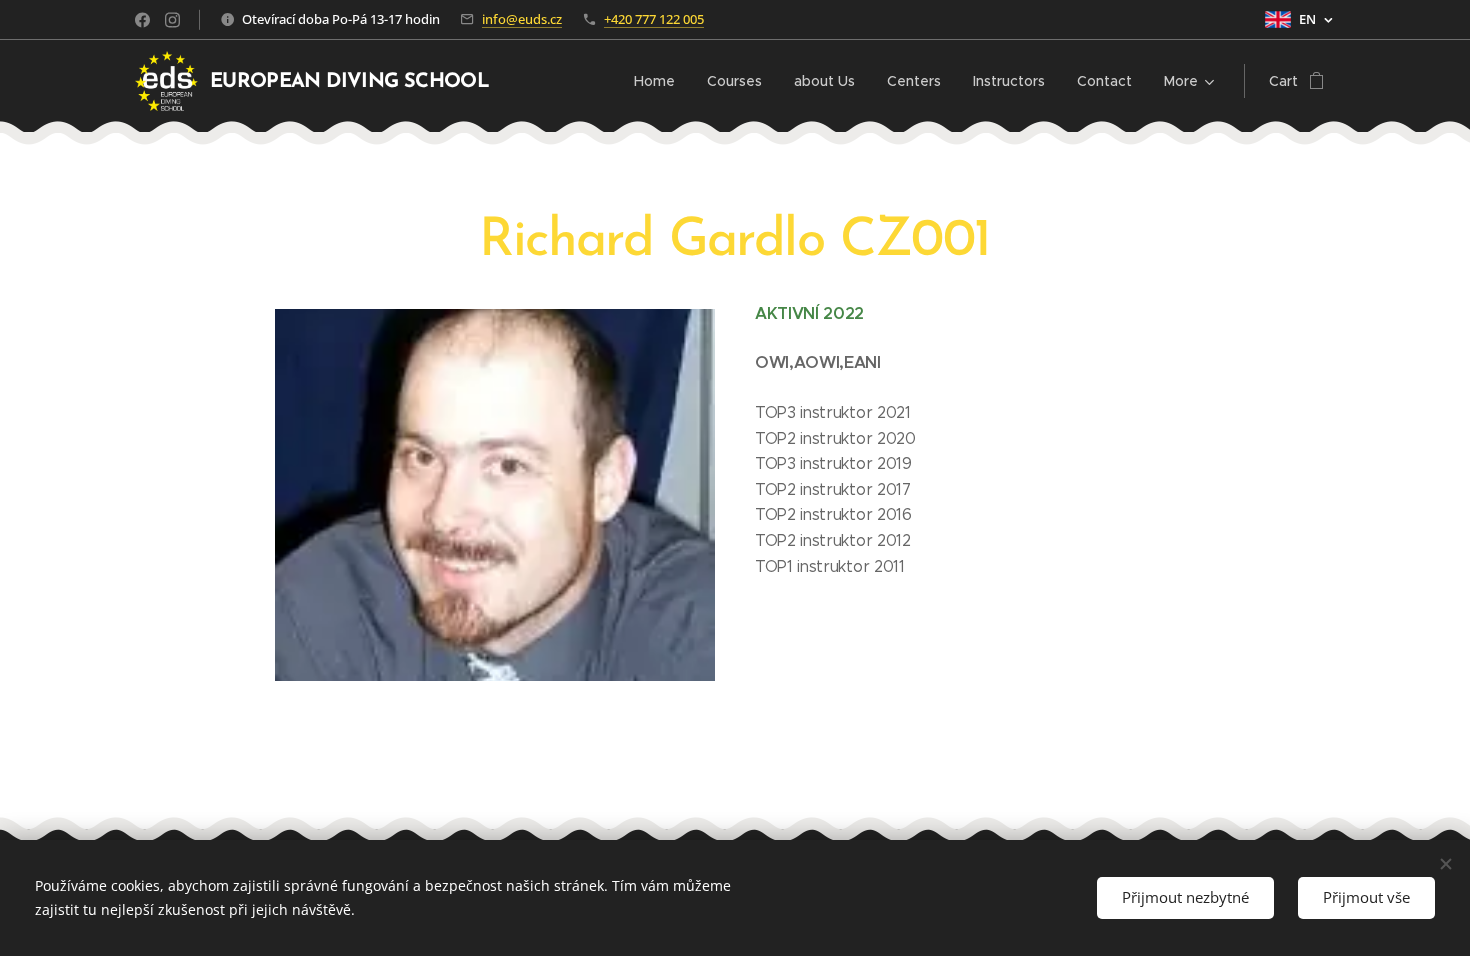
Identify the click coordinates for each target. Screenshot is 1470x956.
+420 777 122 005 (654, 19)
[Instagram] (172, 20)
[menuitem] (660, 81)
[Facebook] (142, 20)
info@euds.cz (522, 19)
